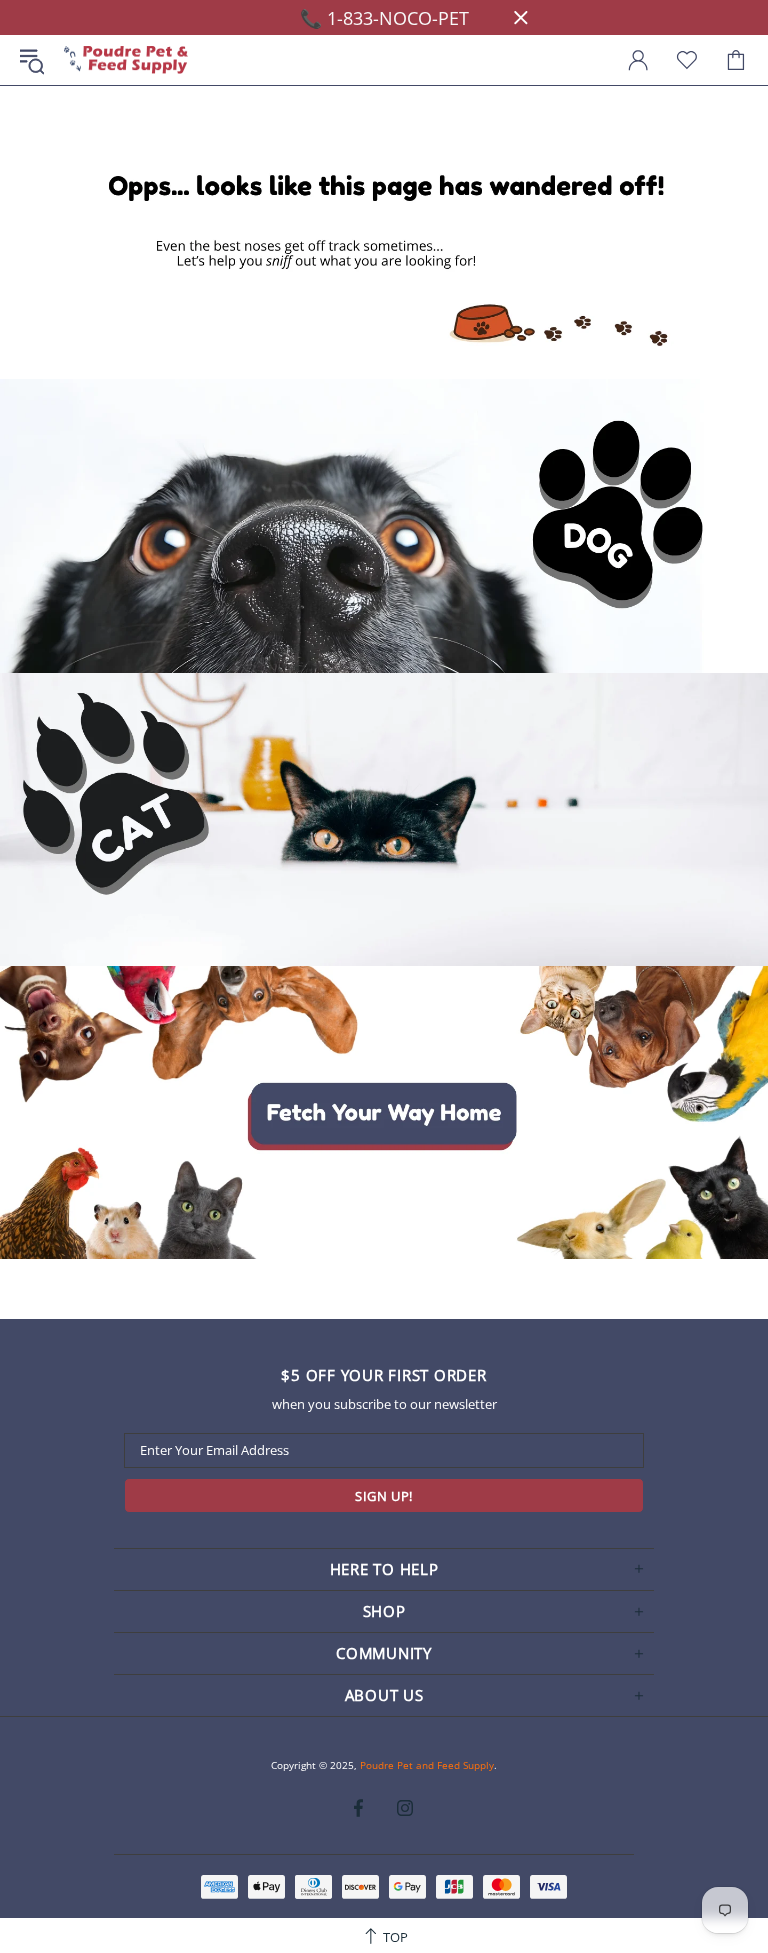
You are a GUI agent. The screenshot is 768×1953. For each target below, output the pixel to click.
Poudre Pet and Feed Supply (126, 60)
